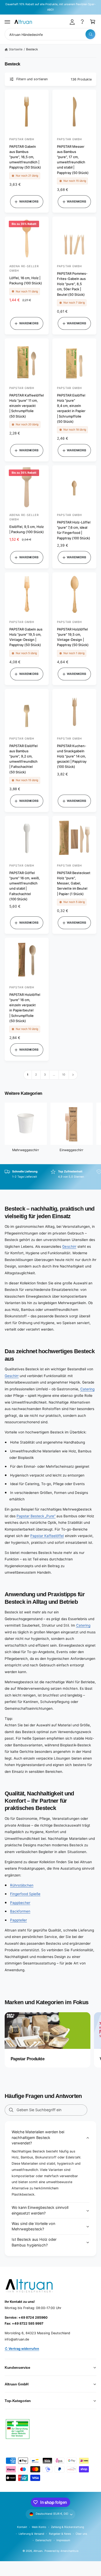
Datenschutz (44, 2540)
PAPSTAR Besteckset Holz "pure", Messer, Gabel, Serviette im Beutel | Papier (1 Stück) (74, 883)
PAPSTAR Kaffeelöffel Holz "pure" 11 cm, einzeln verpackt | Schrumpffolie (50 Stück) (27, 406)
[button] (8, 22)
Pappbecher (20, 1903)
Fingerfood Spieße (25, 1894)
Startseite (16, 49)
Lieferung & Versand (31, 2534)
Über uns (81, 2534)
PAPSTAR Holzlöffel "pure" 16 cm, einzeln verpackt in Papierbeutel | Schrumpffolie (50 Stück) (25, 1008)
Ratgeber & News (60, 2534)
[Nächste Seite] (73, 1075)
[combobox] (51, 34)
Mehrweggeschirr (26, 1150)
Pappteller (19, 1920)
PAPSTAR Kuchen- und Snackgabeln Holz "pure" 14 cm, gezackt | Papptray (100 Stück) (72, 756)
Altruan (38, 2551)
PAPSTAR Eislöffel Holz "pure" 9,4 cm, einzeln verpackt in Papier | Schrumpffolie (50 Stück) (71, 408)
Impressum (63, 2540)
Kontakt (22, 2527)
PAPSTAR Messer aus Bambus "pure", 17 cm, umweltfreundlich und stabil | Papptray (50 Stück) (73, 160)
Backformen (20, 1911)
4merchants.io (69, 2551)
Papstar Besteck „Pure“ (36, 1516)
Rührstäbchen (22, 1885)
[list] (51, 1177)
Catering (87, 1389)
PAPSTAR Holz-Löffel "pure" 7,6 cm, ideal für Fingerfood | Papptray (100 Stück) (74, 530)
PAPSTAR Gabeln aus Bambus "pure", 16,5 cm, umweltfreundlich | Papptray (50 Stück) (25, 157)
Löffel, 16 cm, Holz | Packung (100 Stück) (26, 280)
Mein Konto (39, 2527)
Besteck (32, 49)
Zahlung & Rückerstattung (67, 2527)
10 (64, 1075)
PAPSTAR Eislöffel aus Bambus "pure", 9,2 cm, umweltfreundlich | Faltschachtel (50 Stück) (23, 759)
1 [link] (28, 1075)
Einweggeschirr (71, 1150)
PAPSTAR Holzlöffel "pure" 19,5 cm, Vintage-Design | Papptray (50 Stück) (73, 637)
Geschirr (69, 1246)
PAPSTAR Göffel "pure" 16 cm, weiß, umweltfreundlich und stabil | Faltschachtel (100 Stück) (25, 886)
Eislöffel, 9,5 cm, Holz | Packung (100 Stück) (27, 529)
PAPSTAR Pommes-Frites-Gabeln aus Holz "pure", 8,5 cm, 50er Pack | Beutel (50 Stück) (72, 284)
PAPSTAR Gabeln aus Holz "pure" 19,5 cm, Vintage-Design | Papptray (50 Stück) (26, 637)
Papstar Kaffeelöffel (47, 1536)
